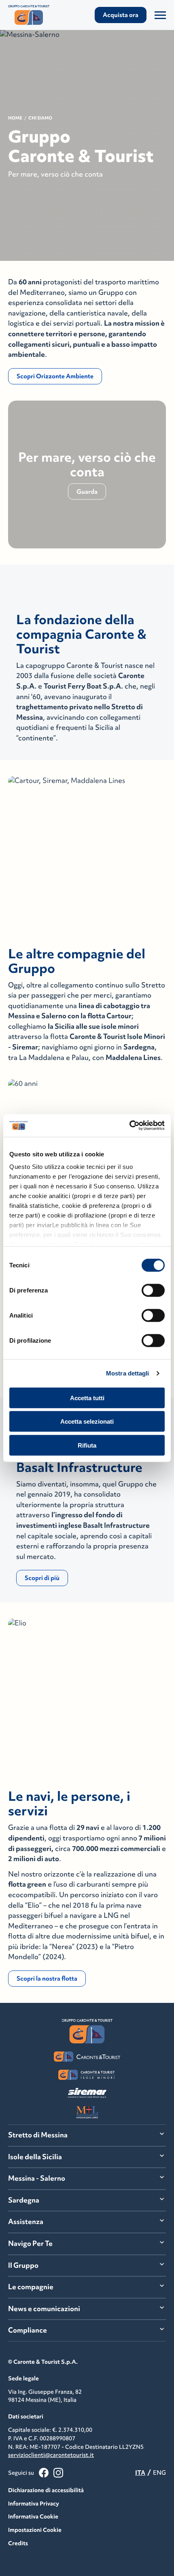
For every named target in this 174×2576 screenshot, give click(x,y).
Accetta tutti (87, 1398)
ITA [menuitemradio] (140, 2473)
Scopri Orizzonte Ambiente (55, 376)
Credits (18, 2543)
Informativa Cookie (33, 2516)
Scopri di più (42, 1578)
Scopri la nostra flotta (47, 1978)
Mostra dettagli (128, 1373)
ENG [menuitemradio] (159, 2473)
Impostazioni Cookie (35, 2530)
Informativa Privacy (34, 2503)
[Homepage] (32, 15)
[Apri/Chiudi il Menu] (160, 15)
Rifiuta (87, 1445)
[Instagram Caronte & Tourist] (58, 2473)
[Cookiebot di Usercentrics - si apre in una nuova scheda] (129, 1126)
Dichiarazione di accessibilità (46, 2490)
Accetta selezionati (87, 1421)
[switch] (153, 1290)
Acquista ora (121, 15)
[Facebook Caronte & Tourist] (44, 2473)
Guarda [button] (87, 491)
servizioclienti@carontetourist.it (51, 2455)
